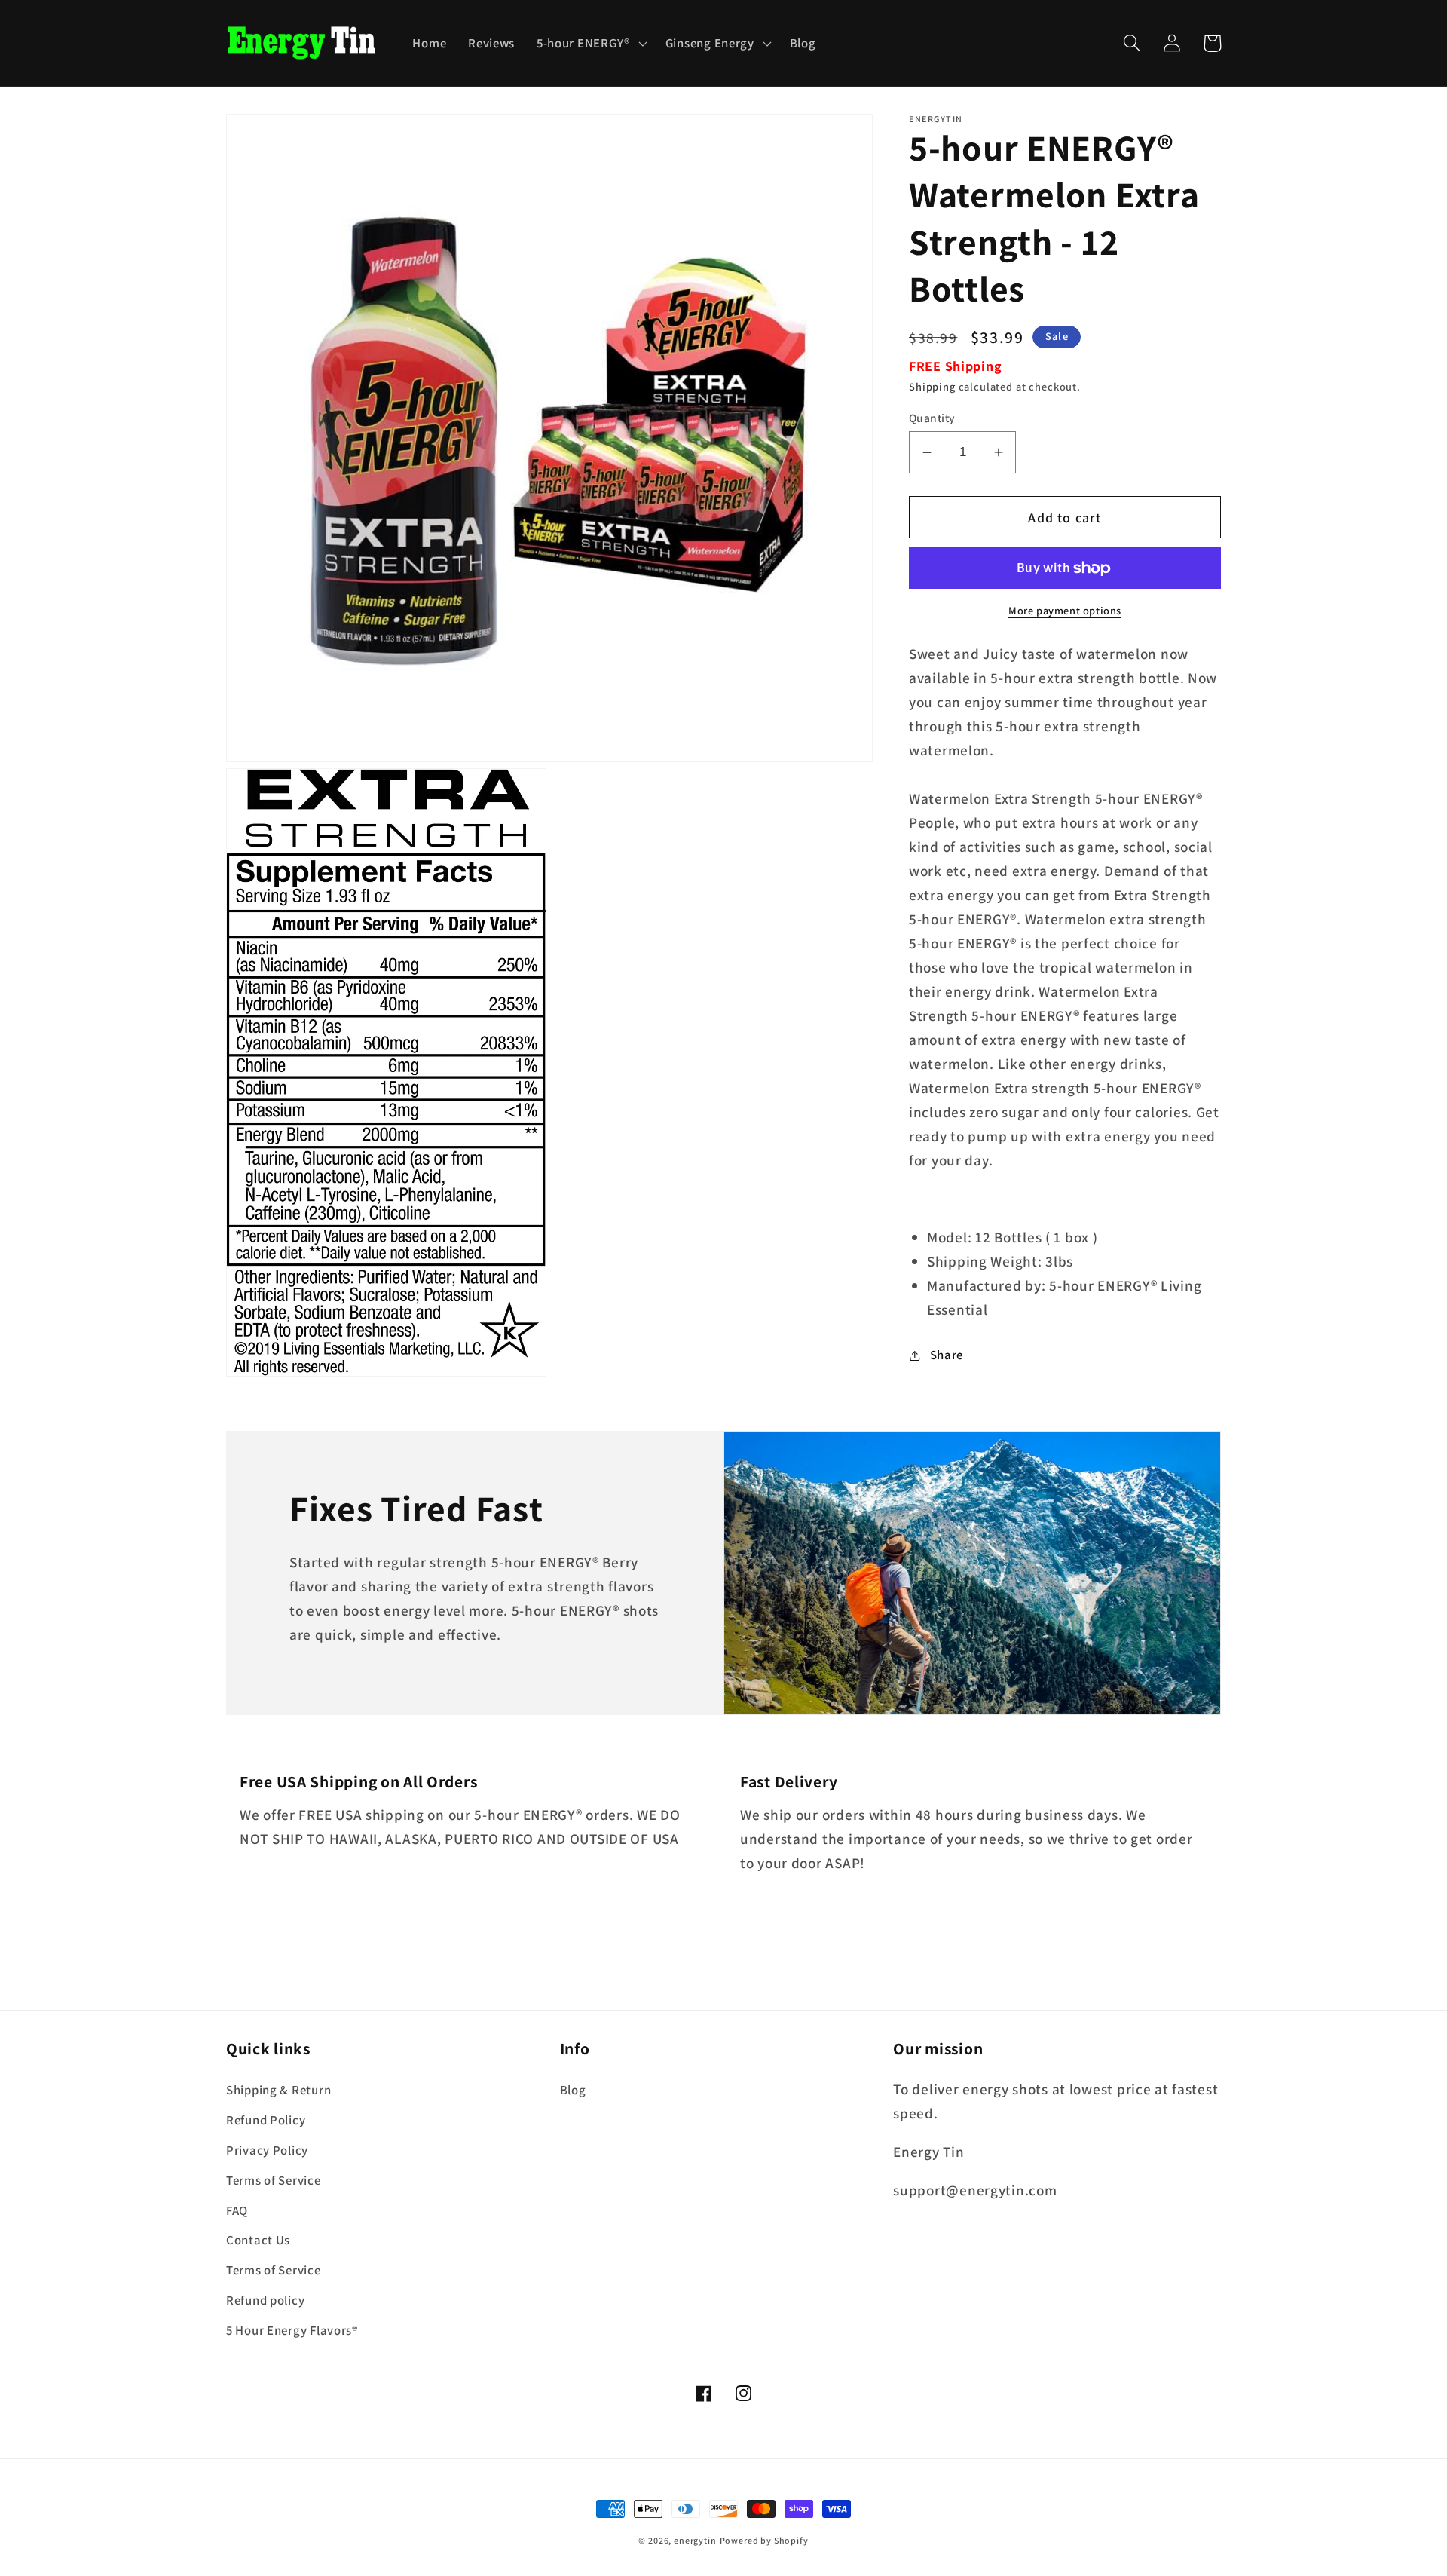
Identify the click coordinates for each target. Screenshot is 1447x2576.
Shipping (932, 386)
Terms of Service (274, 2180)
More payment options (1065, 611)
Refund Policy (266, 2120)
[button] (590, 43)
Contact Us (258, 2240)
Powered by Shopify (764, 2540)
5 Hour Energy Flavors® (292, 2330)
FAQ (237, 2210)
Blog (573, 2090)
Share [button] (947, 1355)
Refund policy (265, 2300)
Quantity (932, 418)
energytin (695, 2540)
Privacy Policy (267, 2150)
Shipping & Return (278, 2090)
